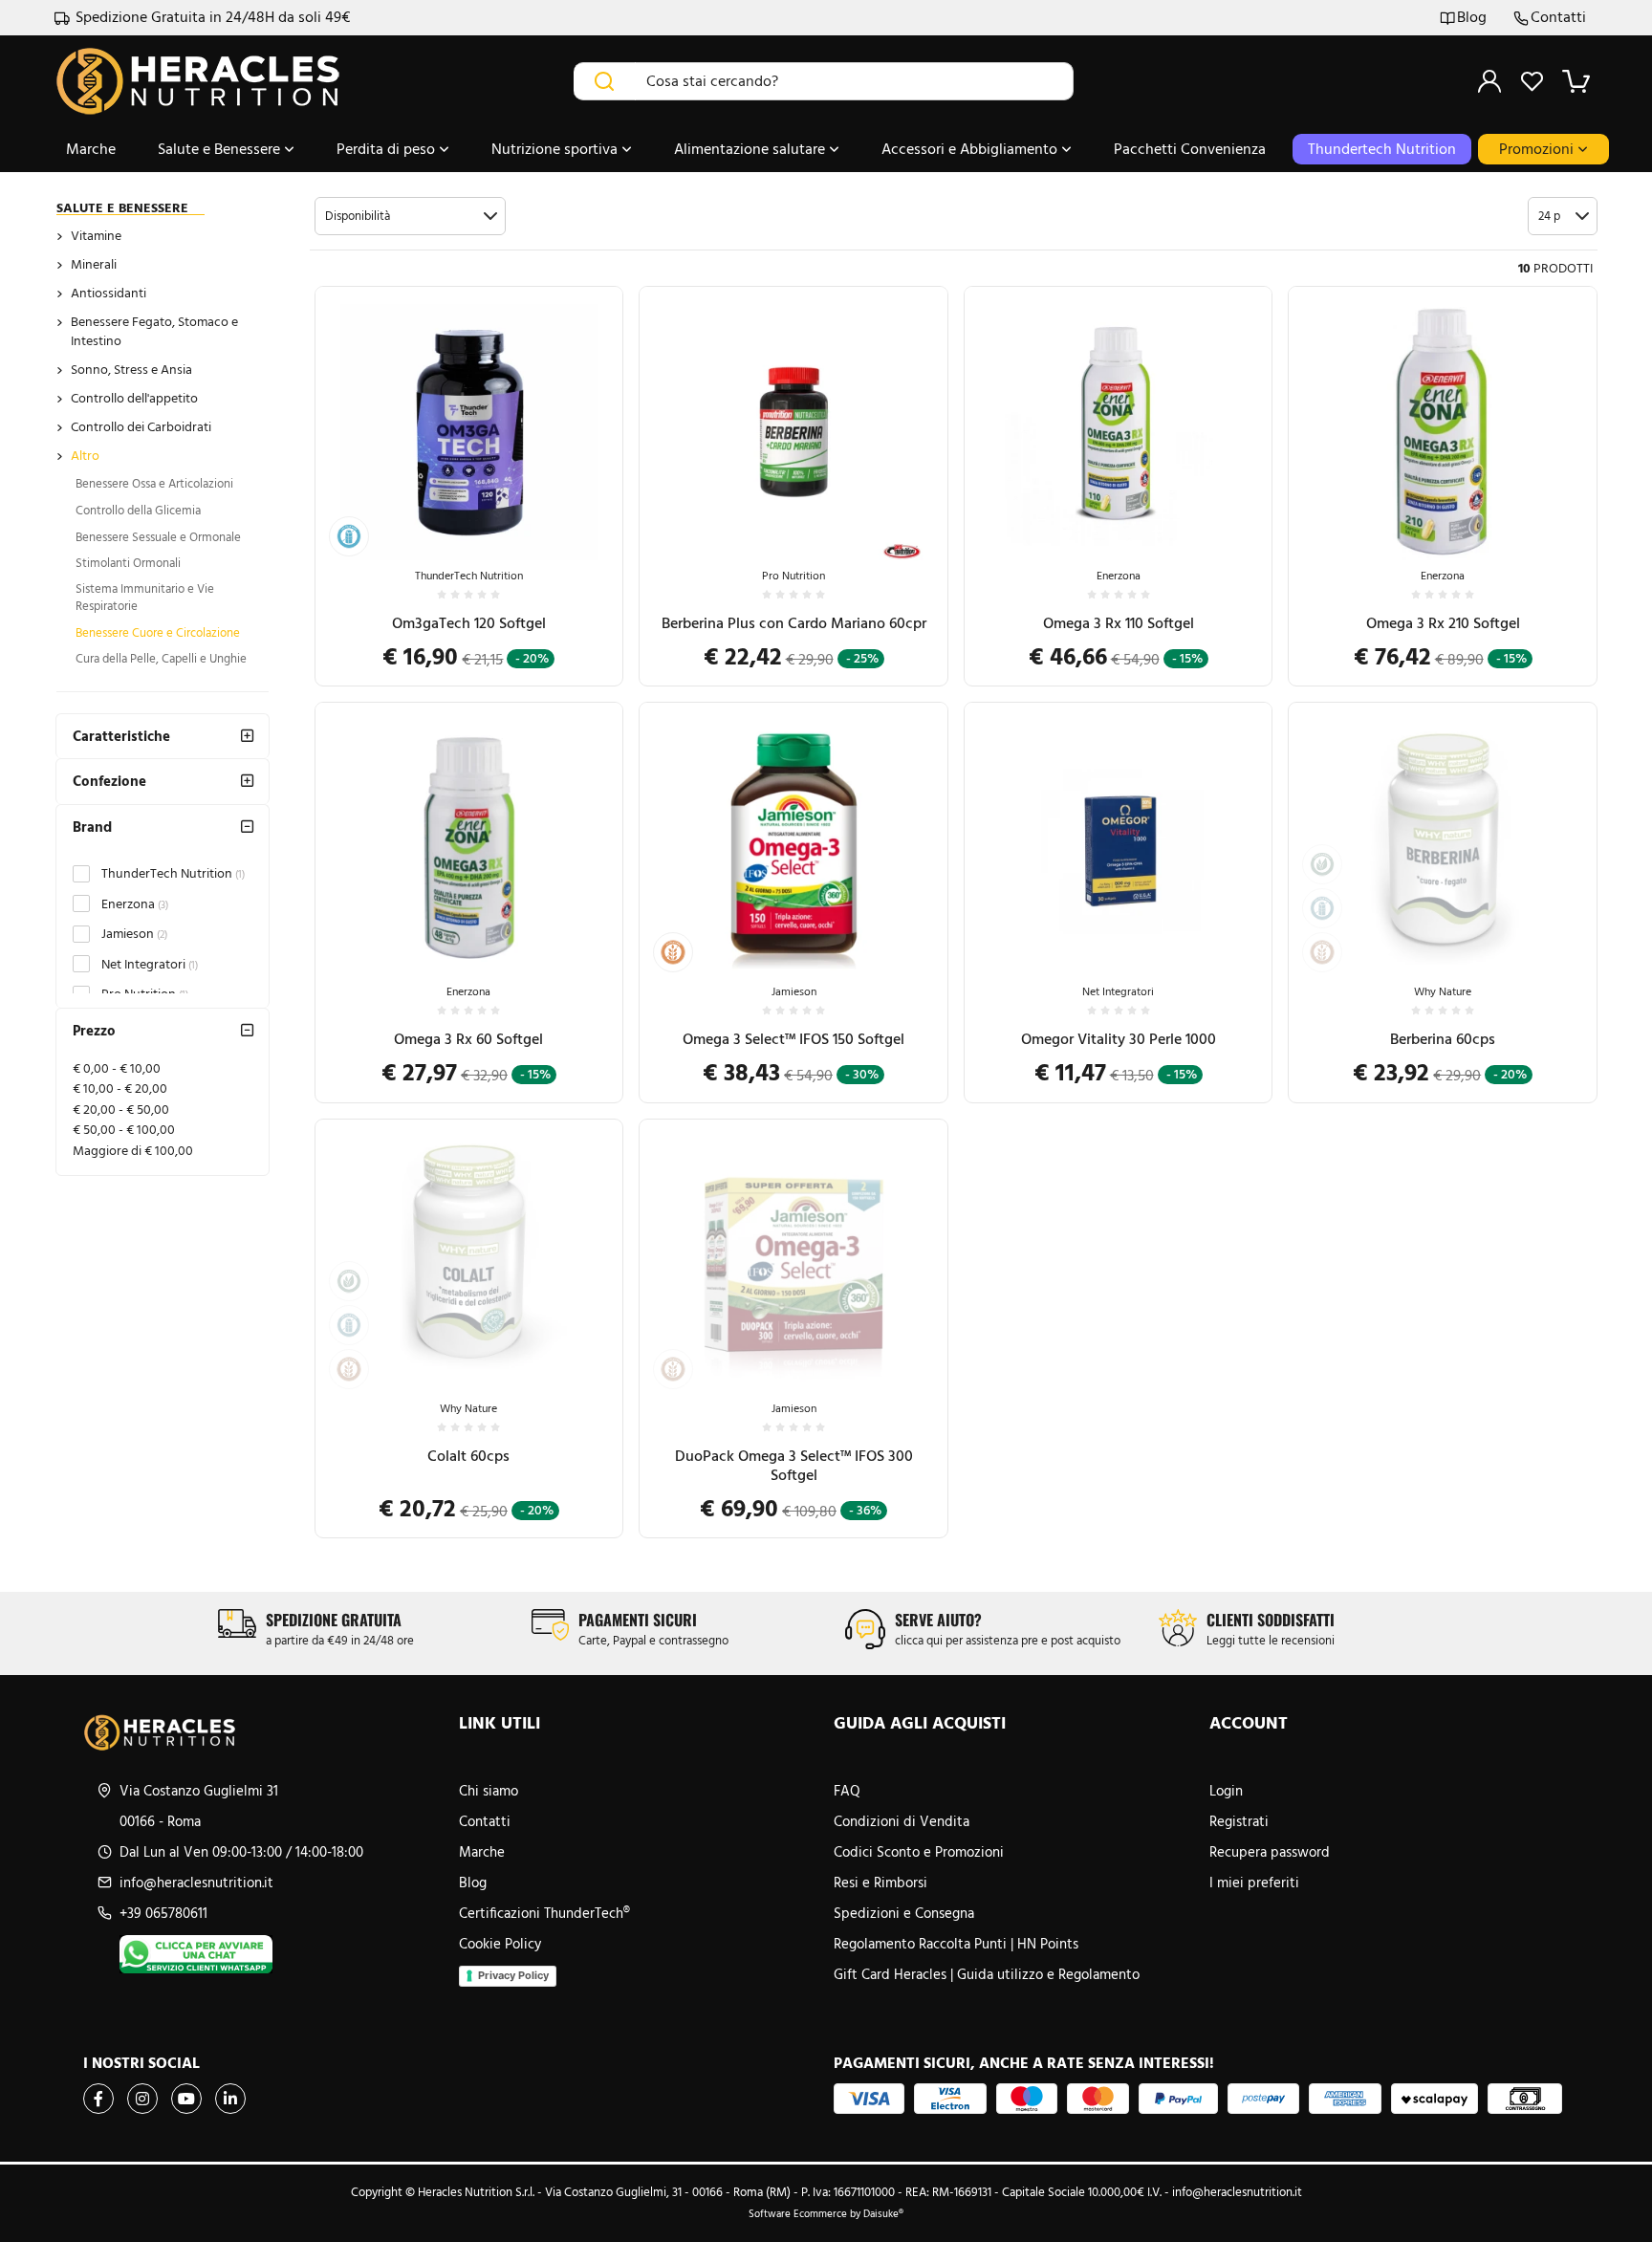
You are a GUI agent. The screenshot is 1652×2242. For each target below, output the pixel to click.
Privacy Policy (513, 1975)
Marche (91, 149)
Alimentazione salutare (751, 149)
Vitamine (96, 236)
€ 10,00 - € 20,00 (120, 1088)
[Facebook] (98, 2099)
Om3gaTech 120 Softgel (469, 623)
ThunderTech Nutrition (173, 873)
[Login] (1489, 81)
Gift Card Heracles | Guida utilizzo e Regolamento (987, 1974)
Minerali (94, 264)
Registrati (1239, 1821)
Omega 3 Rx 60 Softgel (468, 1039)
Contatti (1558, 18)
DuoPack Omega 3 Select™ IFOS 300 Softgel (794, 1465)
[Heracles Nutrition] (263, 1732)
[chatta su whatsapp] (282, 1954)
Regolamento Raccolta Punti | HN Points (956, 1944)
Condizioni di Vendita (902, 1821)
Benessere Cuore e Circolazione (158, 632)
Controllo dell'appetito (134, 398)
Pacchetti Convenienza (1190, 149)
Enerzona (135, 904)
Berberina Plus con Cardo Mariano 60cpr (794, 623)
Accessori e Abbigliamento (971, 149)
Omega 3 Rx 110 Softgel (1119, 623)
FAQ (847, 1791)
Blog (1472, 18)
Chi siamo (489, 1791)
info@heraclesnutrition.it (196, 1883)
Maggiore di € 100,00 (133, 1151)
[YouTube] (186, 2099)
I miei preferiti (1254, 1883)
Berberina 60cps (1443, 1039)
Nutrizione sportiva (556, 149)
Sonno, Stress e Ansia (131, 370)
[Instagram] (142, 2099)
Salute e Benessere (221, 149)
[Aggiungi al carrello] (589, 486)
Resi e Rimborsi (880, 1883)
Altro (85, 456)
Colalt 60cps (468, 1456)
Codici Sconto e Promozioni (919, 1852)
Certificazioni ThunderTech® (544, 1913)
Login (1226, 1791)
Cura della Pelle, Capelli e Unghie (161, 658)
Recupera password (1270, 1852)
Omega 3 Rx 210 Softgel (1443, 623)
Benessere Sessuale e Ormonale (158, 537)
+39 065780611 (163, 1913)
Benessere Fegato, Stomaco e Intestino (154, 331)
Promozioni (1538, 149)
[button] (410, 216)
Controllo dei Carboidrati (141, 427)
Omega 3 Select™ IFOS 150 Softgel (793, 1039)
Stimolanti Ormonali (128, 563)
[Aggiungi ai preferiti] (589, 533)
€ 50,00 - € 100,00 (124, 1130)
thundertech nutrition (1382, 149)
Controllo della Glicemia (138, 510)
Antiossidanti (109, 293)
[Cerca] (605, 81)
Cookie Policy (500, 1944)
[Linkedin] (230, 2099)
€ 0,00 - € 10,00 (117, 1068)
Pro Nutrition (793, 576)
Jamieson (134, 934)
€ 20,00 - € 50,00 (121, 1110)
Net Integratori (150, 964)
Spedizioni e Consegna (904, 1913)
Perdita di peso (388, 149)
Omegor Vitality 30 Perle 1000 (1119, 1039)
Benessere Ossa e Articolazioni (154, 483)
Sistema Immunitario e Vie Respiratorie (145, 598)
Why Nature (1443, 991)
